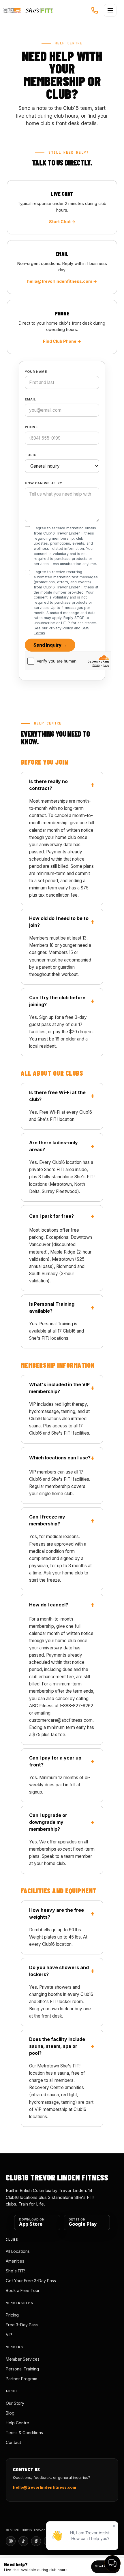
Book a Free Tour (23, 2290)
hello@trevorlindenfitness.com (45, 2487)
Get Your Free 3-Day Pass (31, 2281)
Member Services (23, 2359)
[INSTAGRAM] (11, 2541)
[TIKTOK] (23, 2541)
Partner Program (21, 2379)
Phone (31, 427)
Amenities (15, 2261)
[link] (62, 2567)
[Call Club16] (95, 10)
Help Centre (17, 2423)
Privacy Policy (61, 628)
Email (30, 399)
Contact (13, 2442)
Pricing (12, 2315)
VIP (9, 2335)
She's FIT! (15, 2271)
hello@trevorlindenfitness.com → (62, 281)
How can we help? (43, 483)
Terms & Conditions (24, 2433)
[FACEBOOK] (36, 2541)
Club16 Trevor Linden (28, 10)
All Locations (18, 2251)
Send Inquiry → (50, 645)
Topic (31, 455)
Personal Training (22, 2369)
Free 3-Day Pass (22, 2325)
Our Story (15, 2403)
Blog (10, 2413)
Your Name (36, 372)
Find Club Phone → (62, 341)
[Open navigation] (110, 10)
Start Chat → (62, 222)
